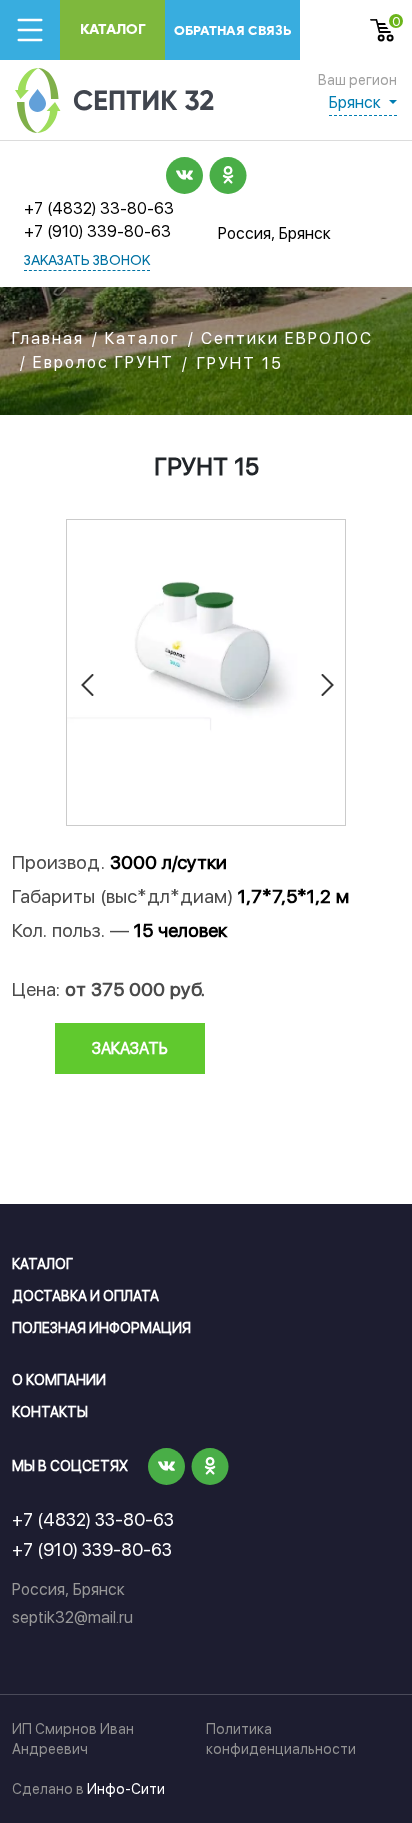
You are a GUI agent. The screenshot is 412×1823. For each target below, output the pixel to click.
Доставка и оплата (85, 1296)
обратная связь (232, 30)
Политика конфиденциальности (281, 1739)
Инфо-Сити (126, 1789)
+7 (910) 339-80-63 (97, 231)
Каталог (113, 29)
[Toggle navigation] (30, 30)
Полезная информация (101, 1328)
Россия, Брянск (274, 233)
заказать (130, 1048)
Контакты (50, 1412)
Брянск (357, 102)
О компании (59, 1380)
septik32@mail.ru (72, 1617)
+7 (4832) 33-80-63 (99, 208)
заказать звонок (87, 261)
